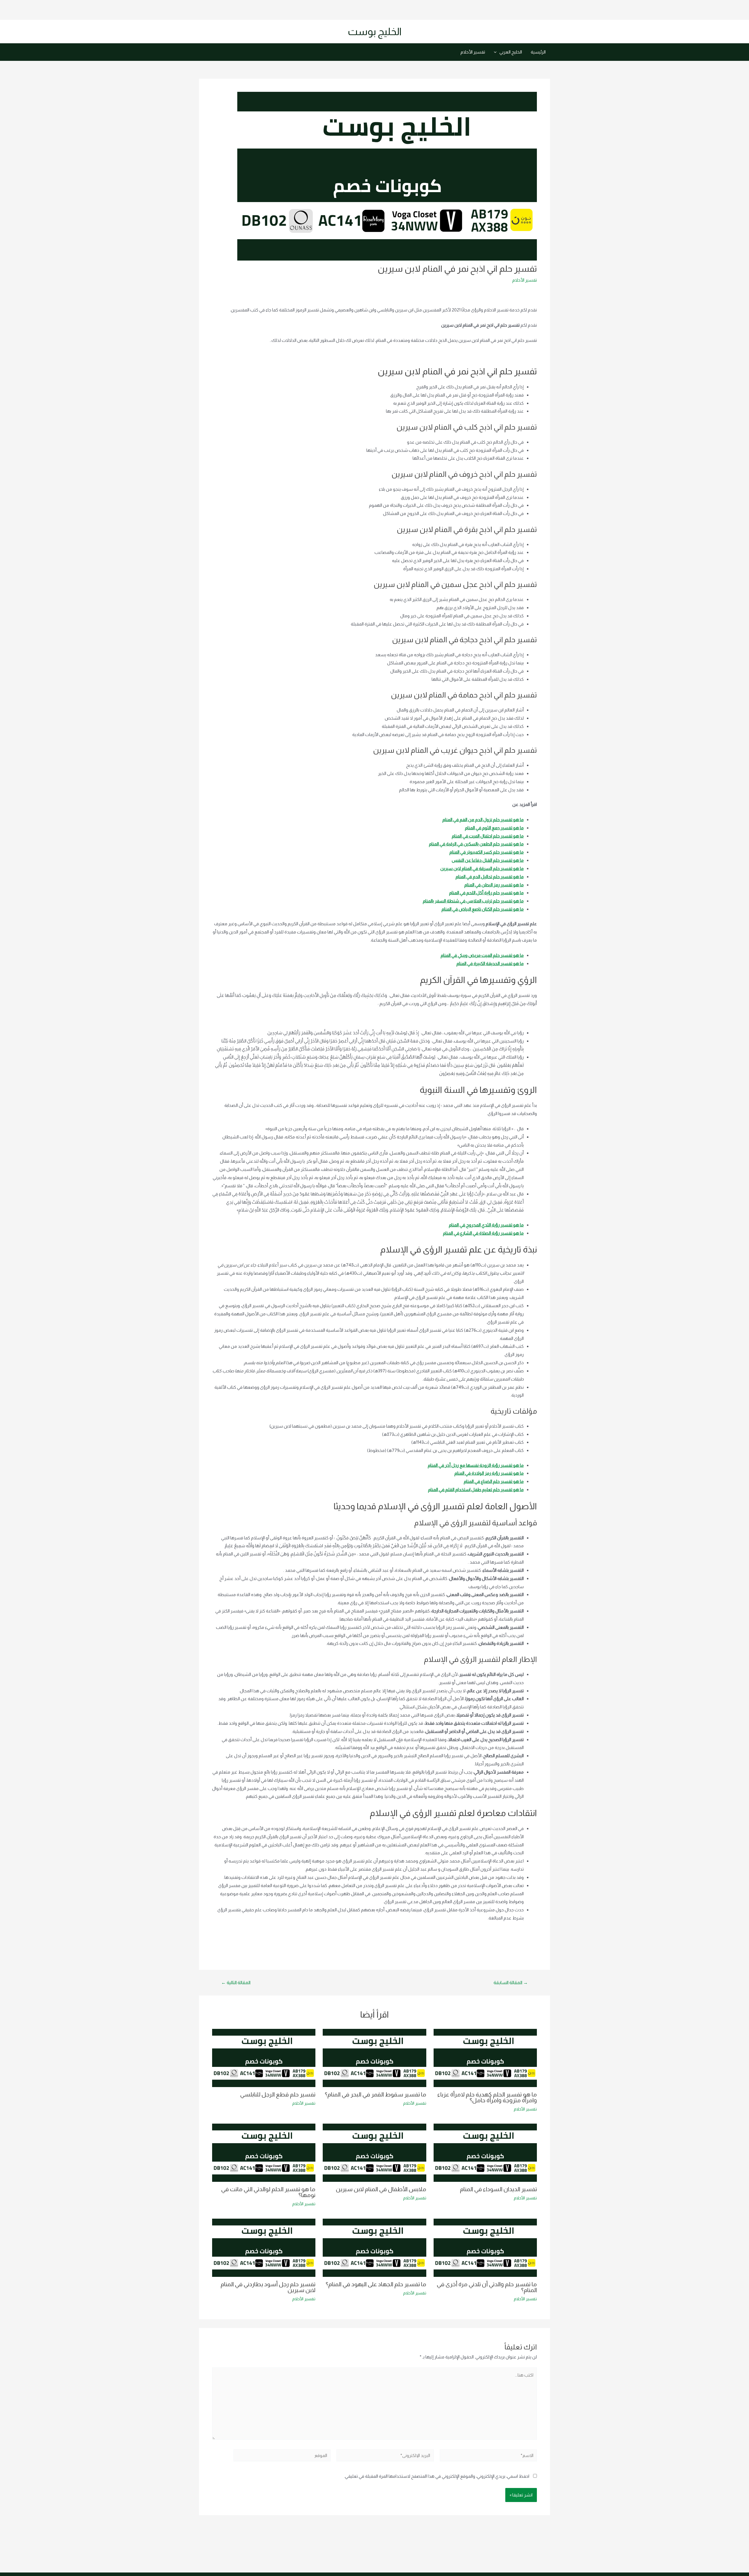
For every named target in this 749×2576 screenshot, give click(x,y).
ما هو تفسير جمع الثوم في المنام (494, 828)
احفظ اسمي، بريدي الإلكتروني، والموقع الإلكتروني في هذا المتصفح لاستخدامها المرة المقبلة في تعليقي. (437, 2476)
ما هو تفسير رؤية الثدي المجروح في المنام (486, 1225)
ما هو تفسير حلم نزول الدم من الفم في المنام (483, 820)
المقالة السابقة (511, 1983)
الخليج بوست (375, 31)
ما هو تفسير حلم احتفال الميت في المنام (488, 836)
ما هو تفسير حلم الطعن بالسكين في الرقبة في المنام (476, 844)
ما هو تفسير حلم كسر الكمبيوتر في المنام (487, 852)
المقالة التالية (236, 1983)
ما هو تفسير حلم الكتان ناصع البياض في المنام (483, 909)
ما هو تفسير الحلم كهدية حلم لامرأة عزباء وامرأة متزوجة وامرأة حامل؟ (487, 2097)
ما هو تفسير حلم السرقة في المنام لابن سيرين (482, 868)
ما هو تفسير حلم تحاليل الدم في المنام (490, 877)
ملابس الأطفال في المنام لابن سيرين (381, 2189)
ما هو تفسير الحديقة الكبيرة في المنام (490, 963)
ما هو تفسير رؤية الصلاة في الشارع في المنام (483, 1233)
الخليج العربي (511, 52)
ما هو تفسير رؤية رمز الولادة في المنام (489, 1473)
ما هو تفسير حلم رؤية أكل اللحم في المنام (486, 893)
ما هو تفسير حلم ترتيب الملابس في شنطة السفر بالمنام (473, 901)
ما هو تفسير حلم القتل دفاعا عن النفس (488, 860)
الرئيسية (538, 52)
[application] (497, 52)
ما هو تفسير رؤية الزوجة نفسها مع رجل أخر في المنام (476, 1465)
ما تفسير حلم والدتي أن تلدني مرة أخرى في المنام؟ (487, 2287)
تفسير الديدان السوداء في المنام (498, 2189)
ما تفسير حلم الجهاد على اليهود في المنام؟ (376, 2284)
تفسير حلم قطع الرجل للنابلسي (278, 2094)
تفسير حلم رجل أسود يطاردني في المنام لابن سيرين (268, 2287)
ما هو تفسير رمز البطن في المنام (494, 885)
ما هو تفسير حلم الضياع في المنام (494, 1481)
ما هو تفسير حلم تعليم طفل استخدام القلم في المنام (476, 1489)
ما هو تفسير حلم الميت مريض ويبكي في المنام (482, 955)
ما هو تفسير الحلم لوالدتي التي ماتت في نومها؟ (268, 2192)
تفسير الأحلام (473, 52)
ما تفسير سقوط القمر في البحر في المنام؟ (376, 2094)
